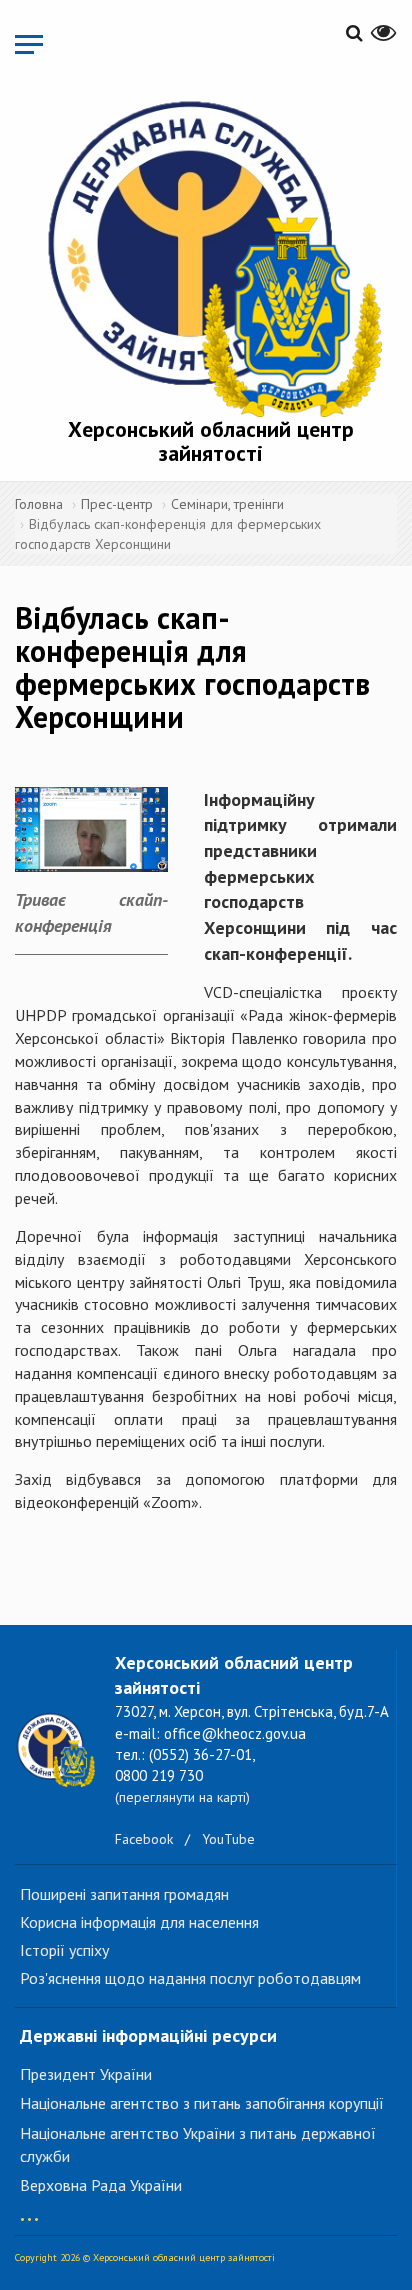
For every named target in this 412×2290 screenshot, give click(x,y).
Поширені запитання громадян (124, 1894)
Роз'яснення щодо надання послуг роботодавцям (190, 1978)
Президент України (86, 2074)
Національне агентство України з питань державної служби (198, 2144)
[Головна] (211, 254)
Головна (39, 504)
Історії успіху (64, 1950)
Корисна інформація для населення (139, 1922)
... (29, 2209)
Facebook (144, 1839)
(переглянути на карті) (182, 1797)
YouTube (228, 1839)
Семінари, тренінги (227, 504)
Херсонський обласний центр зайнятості (211, 441)
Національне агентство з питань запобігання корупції (202, 2103)
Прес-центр (117, 504)
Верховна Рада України (101, 2185)
